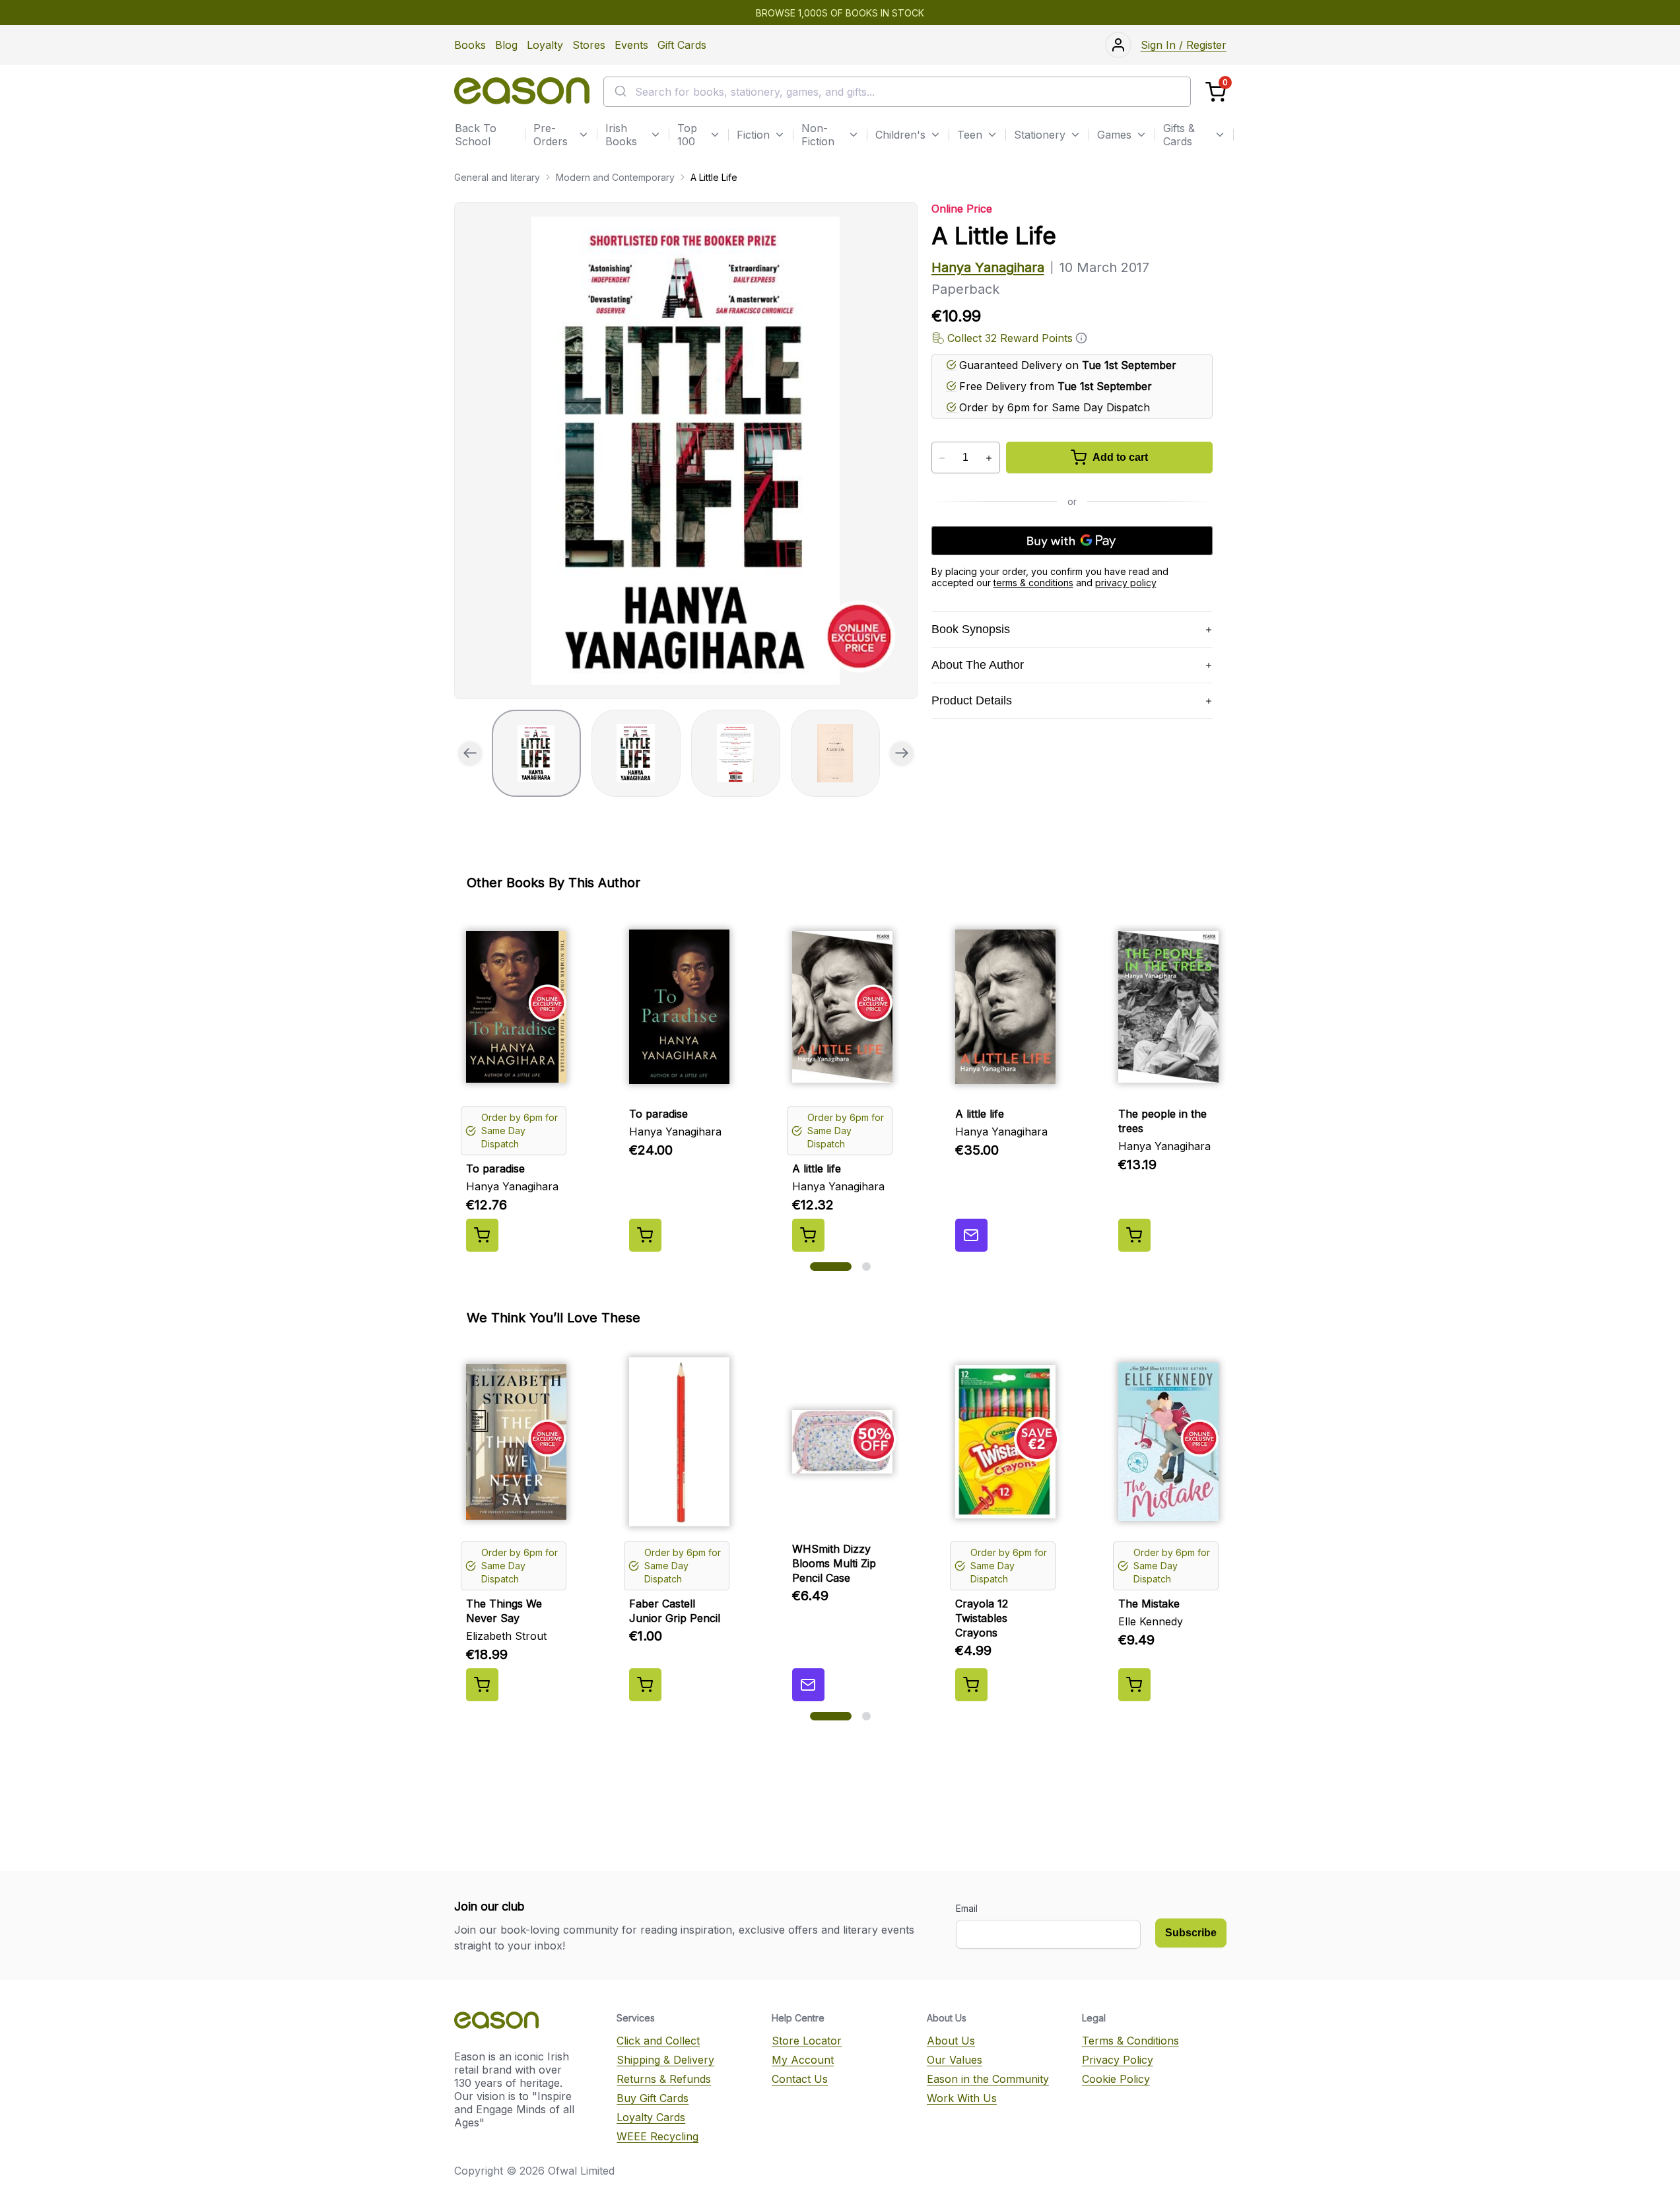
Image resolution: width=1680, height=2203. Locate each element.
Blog (506, 45)
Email (967, 1908)
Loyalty (545, 45)
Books (470, 45)
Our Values (955, 2060)
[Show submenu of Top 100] (715, 135)
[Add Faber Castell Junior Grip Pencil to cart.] (645, 1685)
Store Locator (807, 2041)
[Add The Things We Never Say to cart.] (482, 1685)
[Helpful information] (1081, 338)
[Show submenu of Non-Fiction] (854, 135)
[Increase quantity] (989, 458)
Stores (589, 45)
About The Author (978, 665)
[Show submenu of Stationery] (1075, 135)
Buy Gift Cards (653, 2098)
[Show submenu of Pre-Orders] (584, 135)
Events (631, 45)
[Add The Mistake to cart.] (1134, 1685)
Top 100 (687, 135)
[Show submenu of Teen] (992, 135)
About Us (951, 2041)
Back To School (476, 135)
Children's (900, 135)
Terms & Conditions (1130, 2041)
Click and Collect (658, 2041)
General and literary (497, 177)
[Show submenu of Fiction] (780, 135)
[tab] (536, 753)
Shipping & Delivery (665, 2060)
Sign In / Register (1184, 45)
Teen (970, 135)
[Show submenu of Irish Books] (655, 135)
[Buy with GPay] (1072, 541)
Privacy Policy (1118, 2060)
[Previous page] (470, 753)
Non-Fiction (818, 135)
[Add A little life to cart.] (808, 1235)
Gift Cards (682, 45)
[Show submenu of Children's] (935, 135)
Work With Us (962, 2098)
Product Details (972, 700)
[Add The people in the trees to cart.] (1134, 1235)
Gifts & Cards (1179, 135)
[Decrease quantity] (942, 458)
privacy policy (1126, 583)
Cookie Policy (1116, 2079)
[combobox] (897, 92)
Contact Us (800, 2079)
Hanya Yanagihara (988, 267)
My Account (803, 2060)
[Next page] (902, 753)
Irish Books (621, 135)
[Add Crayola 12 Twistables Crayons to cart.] (971, 1685)
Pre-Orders (551, 135)
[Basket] (1216, 92)
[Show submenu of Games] (1141, 135)
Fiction (753, 135)
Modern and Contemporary (615, 177)
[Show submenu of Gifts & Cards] (1220, 135)
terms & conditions (1033, 583)
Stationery (1040, 135)
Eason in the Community (988, 2079)
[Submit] (620, 92)
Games (1114, 135)
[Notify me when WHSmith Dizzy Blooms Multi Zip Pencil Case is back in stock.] (808, 1685)
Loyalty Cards (651, 2117)
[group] (686, 451)
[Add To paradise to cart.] (482, 1235)
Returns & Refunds (664, 2079)
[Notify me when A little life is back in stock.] (971, 1235)
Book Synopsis (971, 629)
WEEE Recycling (657, 2136)
